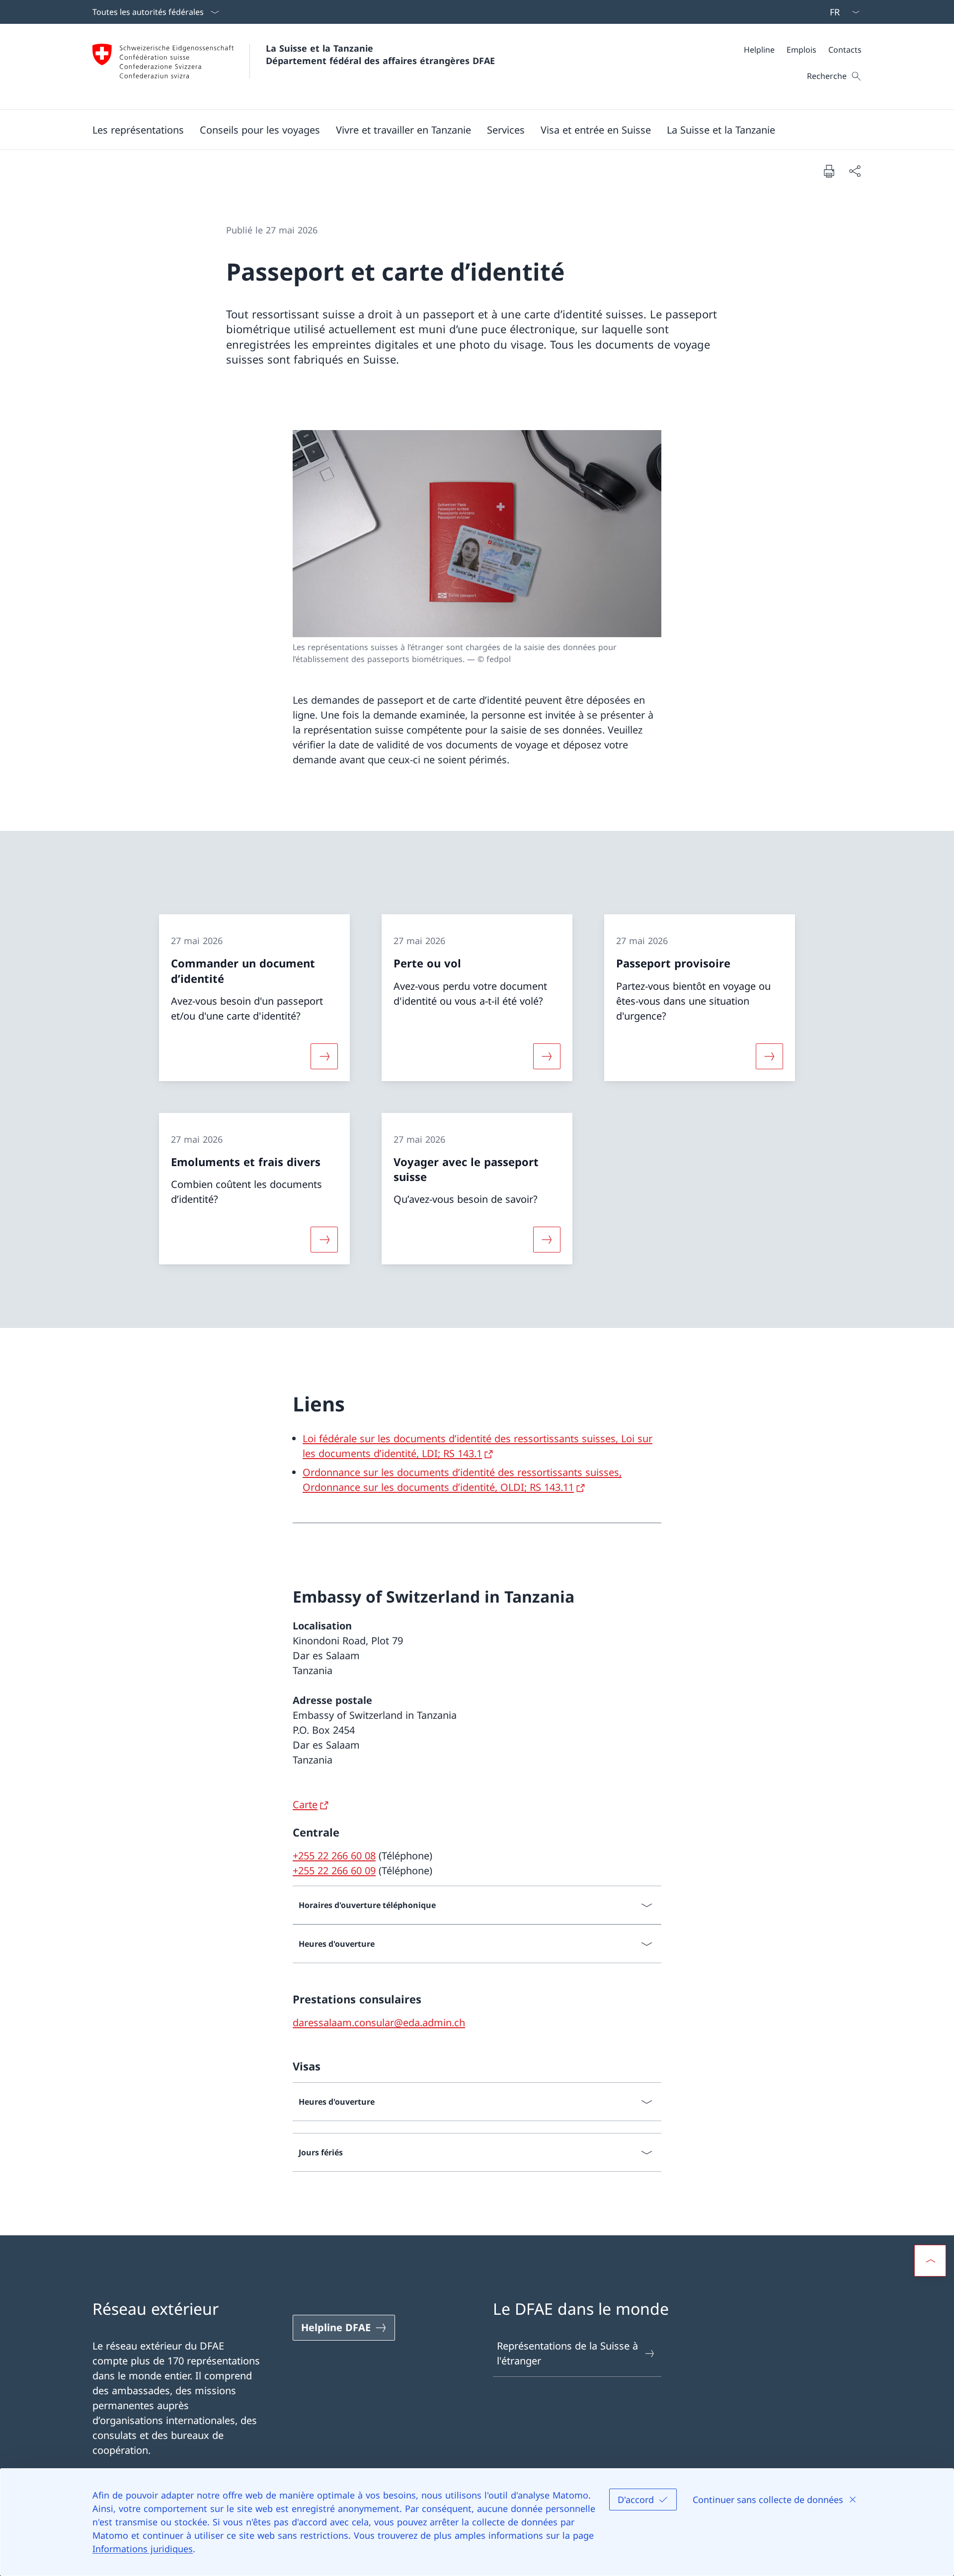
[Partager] (855, 171)
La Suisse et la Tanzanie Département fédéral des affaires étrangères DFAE (380, 54)
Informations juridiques (143, 2549)
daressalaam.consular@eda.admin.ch (379, 2023)
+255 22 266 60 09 (334, 1871)
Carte (305, 1804)
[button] (138, 130)
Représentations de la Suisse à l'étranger (567, 2353)
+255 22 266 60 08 (334, 1856)
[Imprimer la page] (829, 171)
